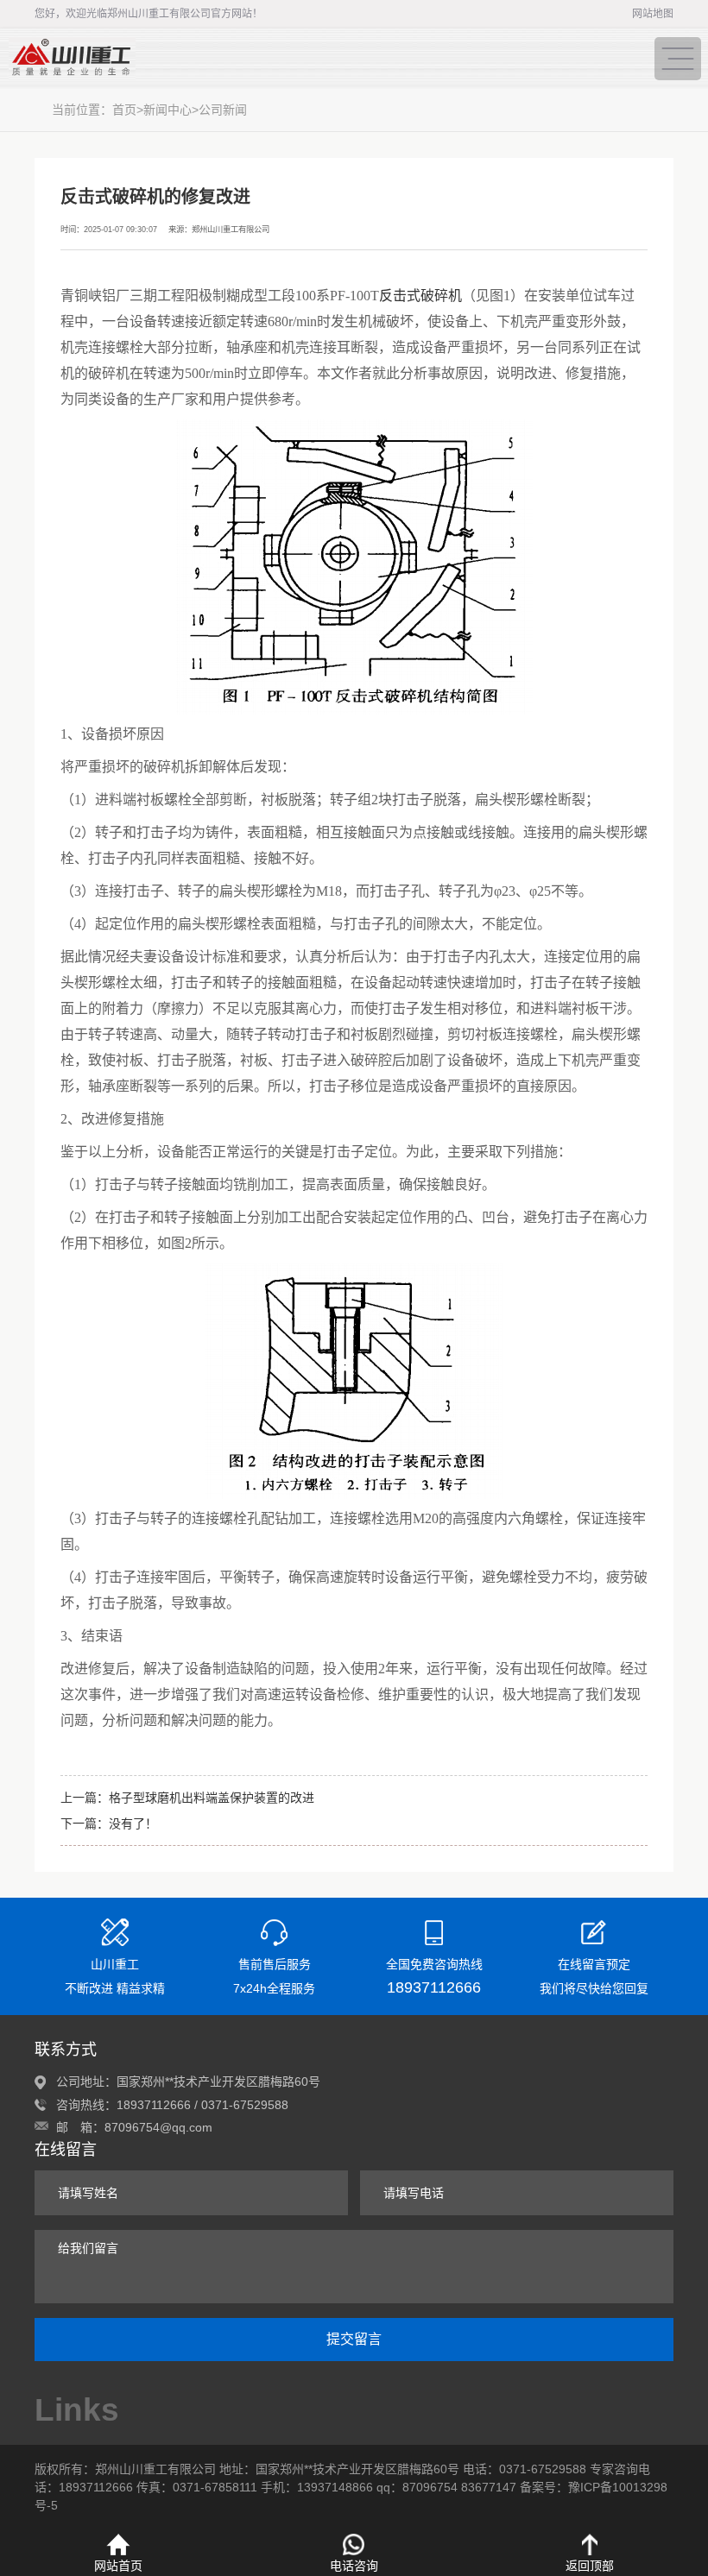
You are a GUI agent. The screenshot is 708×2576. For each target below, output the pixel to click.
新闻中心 (168, 110)
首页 (124, 110)
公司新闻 (223, 110)
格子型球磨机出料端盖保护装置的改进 (212, 1798)
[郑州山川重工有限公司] (302, 59)
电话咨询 (354, 2566)
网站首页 (118, 2566)
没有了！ (133, 1823)
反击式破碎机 (420, 296)
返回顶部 (590, 2566)
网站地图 (653, 14)
